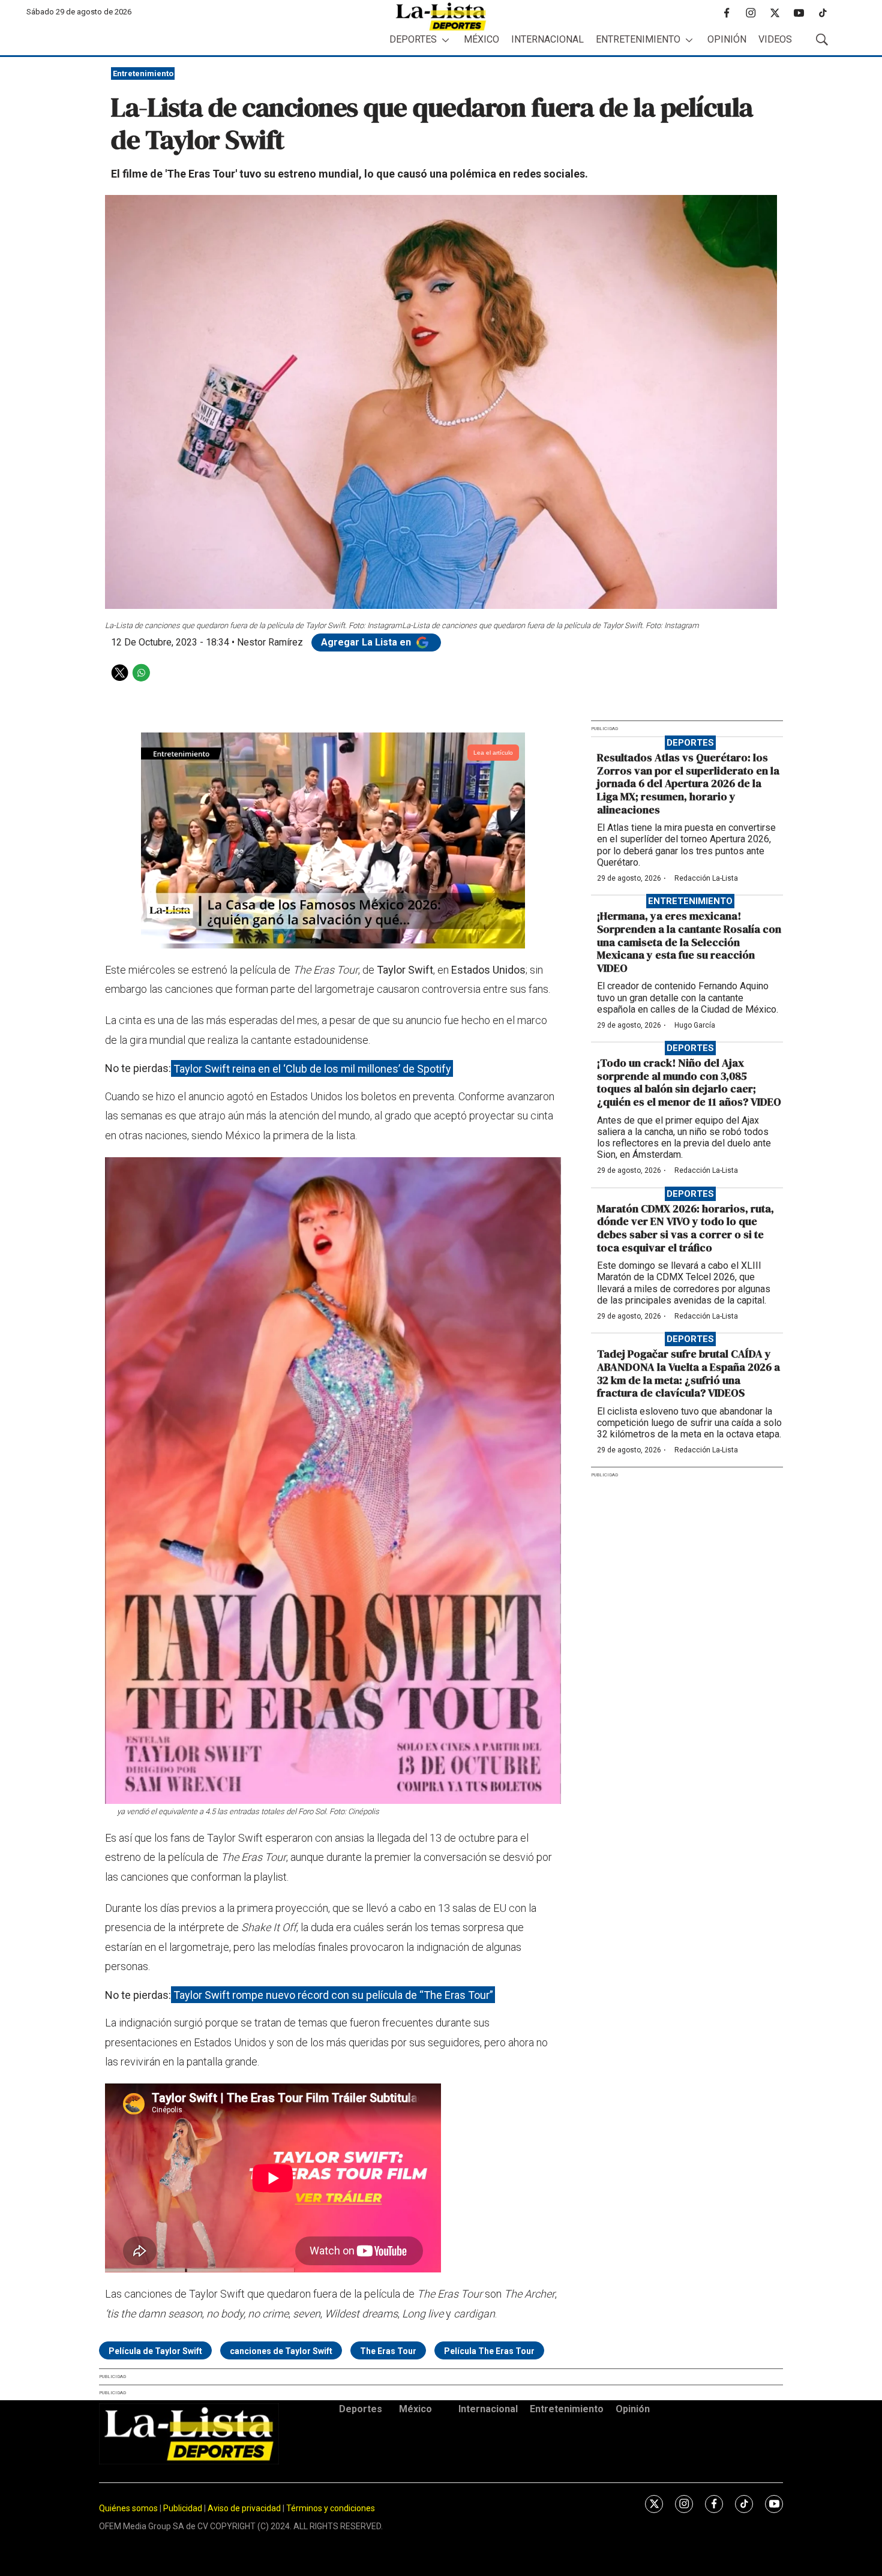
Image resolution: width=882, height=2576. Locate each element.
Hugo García (695, 1025)
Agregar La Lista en (367, 642)
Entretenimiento (638, 39)
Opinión (727, 39)
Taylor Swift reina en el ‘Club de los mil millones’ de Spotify (312, 1068)
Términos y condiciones (331, 2508)
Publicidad (184, 2508)
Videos (775, 39)
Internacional (547, 39)
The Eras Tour (388, 2351)
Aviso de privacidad (244, 2508)
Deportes (413, 39)
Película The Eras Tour (489, 2351)
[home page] (441, 16)
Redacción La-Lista (706, 878)
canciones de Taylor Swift (281, 2351)
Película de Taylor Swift (155, 2351)
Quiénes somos (128, 2508)
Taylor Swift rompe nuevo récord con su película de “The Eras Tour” (333, 1995)
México (481, 39)
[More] (445, 40)
